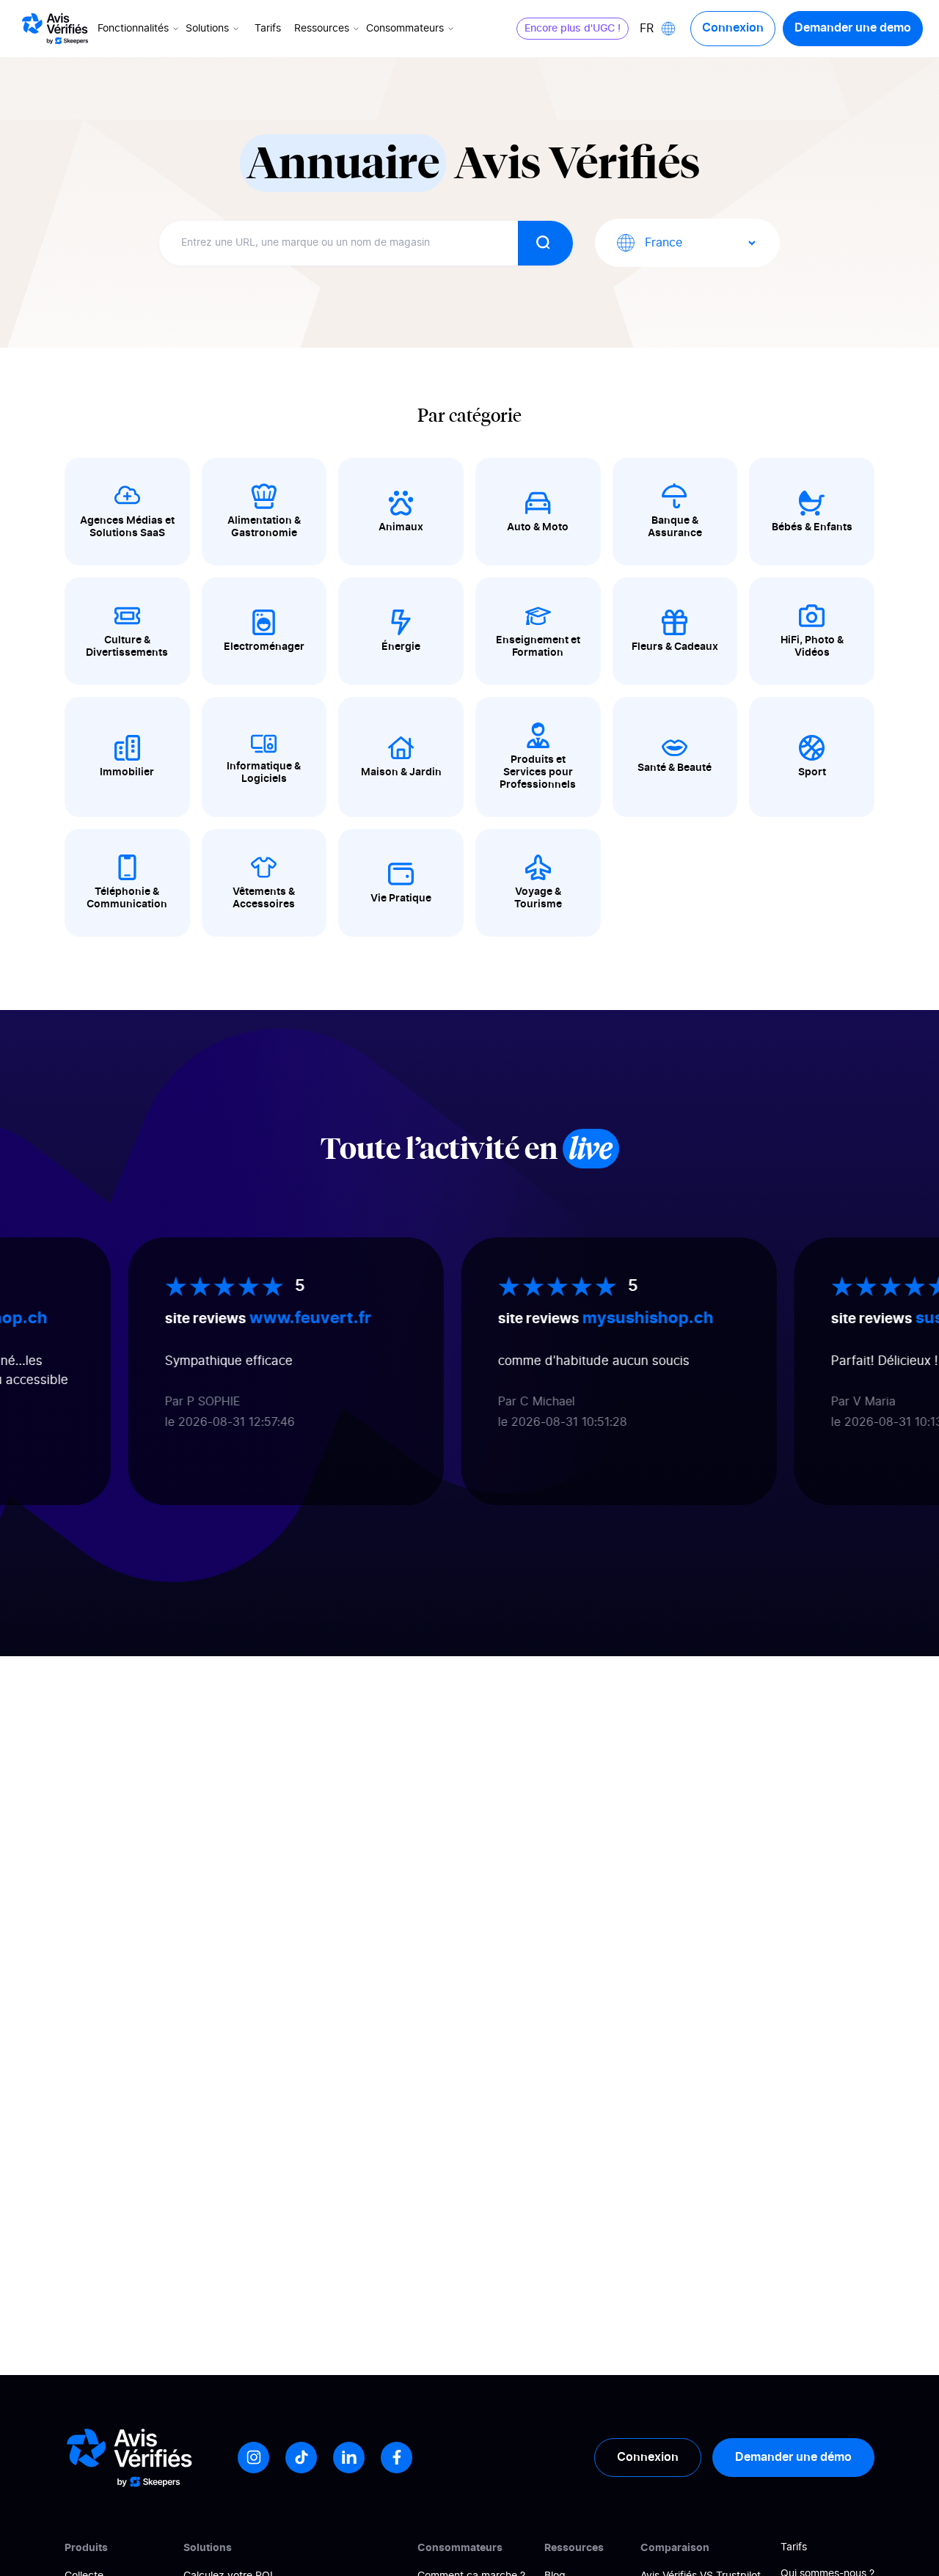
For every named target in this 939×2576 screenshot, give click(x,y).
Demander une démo (793, 2457)
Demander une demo (853, 28)
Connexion (733, 28)
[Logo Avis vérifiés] (55, 29)
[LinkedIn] (349, 2458)
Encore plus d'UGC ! (573, 29)
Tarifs (268, 29)
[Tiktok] (301, 2458)
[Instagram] (253, 2458)
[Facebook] (397, 2458)
